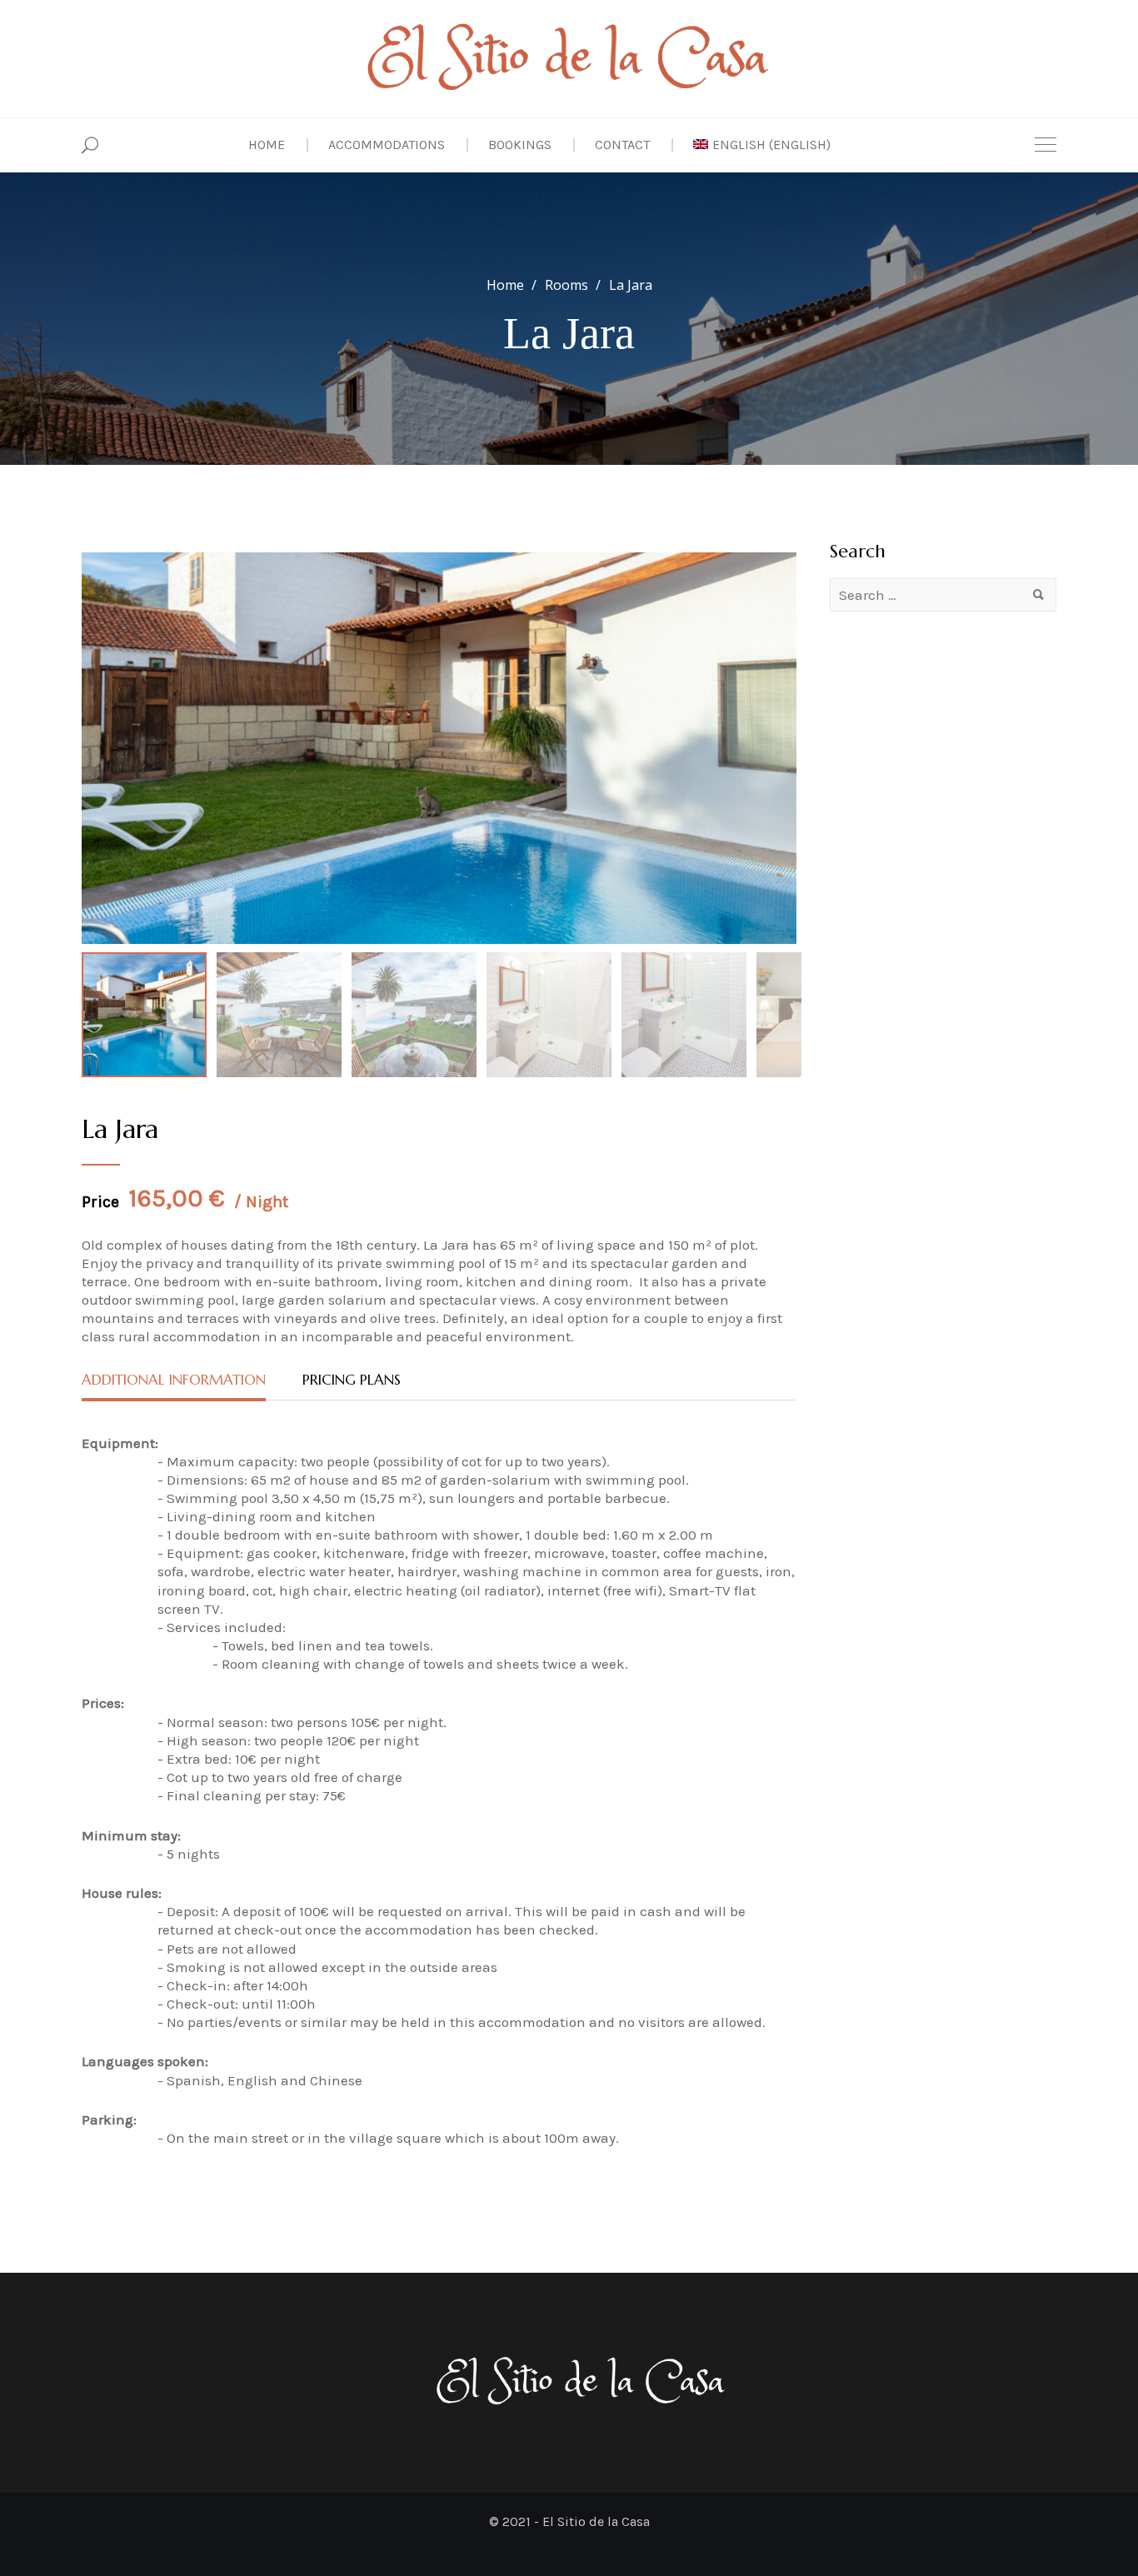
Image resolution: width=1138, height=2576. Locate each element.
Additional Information (174, 1380)
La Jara (120, 1129)
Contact (622, 145)
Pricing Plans (352, 1380)
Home (267, 145)
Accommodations (387, 145)
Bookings (520, 145)
